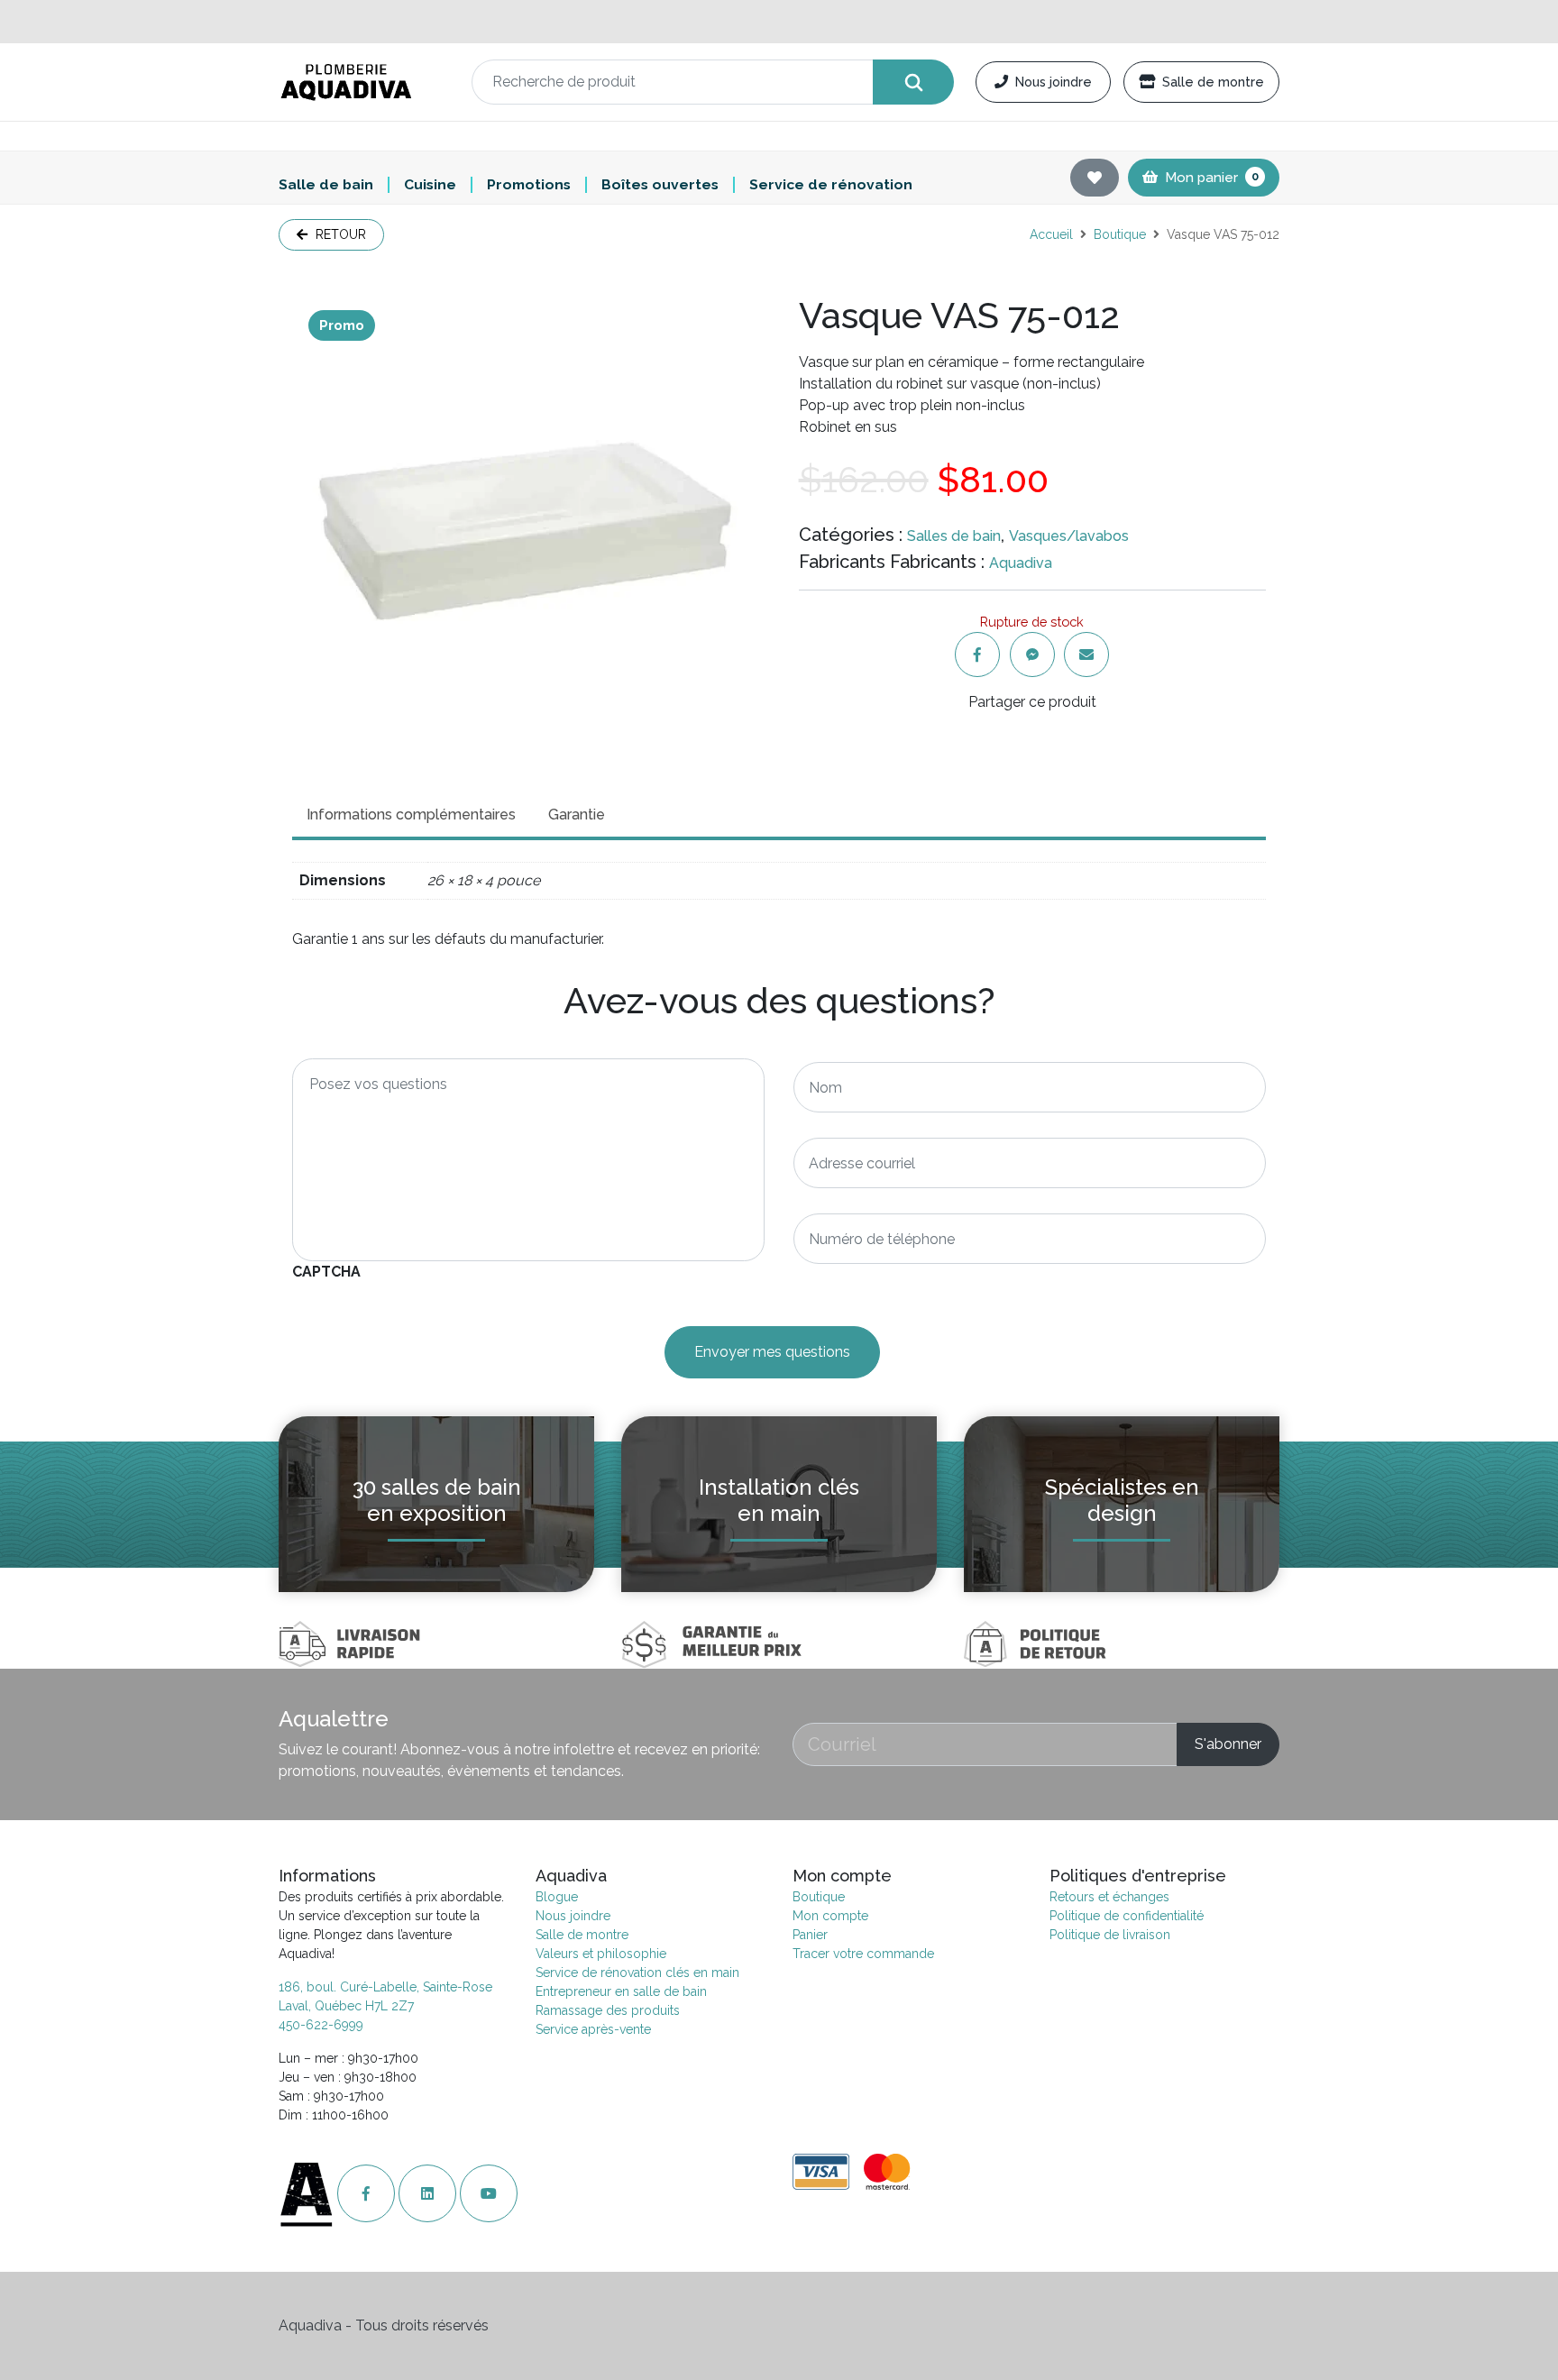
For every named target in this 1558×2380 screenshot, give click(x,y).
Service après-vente (593, 2029)
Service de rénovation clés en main (637, 1973)
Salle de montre (1213, 82)
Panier (810, 1935)
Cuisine (430, 185)
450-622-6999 (321, 2025)
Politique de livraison (1110, 1935)
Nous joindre (1054, 82)
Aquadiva (1021, 563)
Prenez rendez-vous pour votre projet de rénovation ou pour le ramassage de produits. (779, 21)
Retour (339, 234)
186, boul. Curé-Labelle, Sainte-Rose (385, 1987)
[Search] (913, 82)
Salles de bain (954, 536)
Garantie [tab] (577, 815)
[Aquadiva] (364, 82)
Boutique (1120, 234)
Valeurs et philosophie (601, 1954)
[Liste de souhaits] (1095, 178)
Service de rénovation (831, 185)
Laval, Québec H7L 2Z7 (346, 2006)
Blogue (557, 1897)
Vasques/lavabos (1069, 536)
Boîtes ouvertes (660, 185)
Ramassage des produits (608, 2010)
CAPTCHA (326, 1272)
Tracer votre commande (863, 1954)
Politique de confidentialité (1127, 1916)
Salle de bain (326, 185)
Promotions (529, 185)
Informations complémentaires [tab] (411, 815)
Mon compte (830, 1916)
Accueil (1051, 234)
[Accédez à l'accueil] (308, 2194)
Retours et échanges (1109, 1897)
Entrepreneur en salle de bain (621, 1991)
